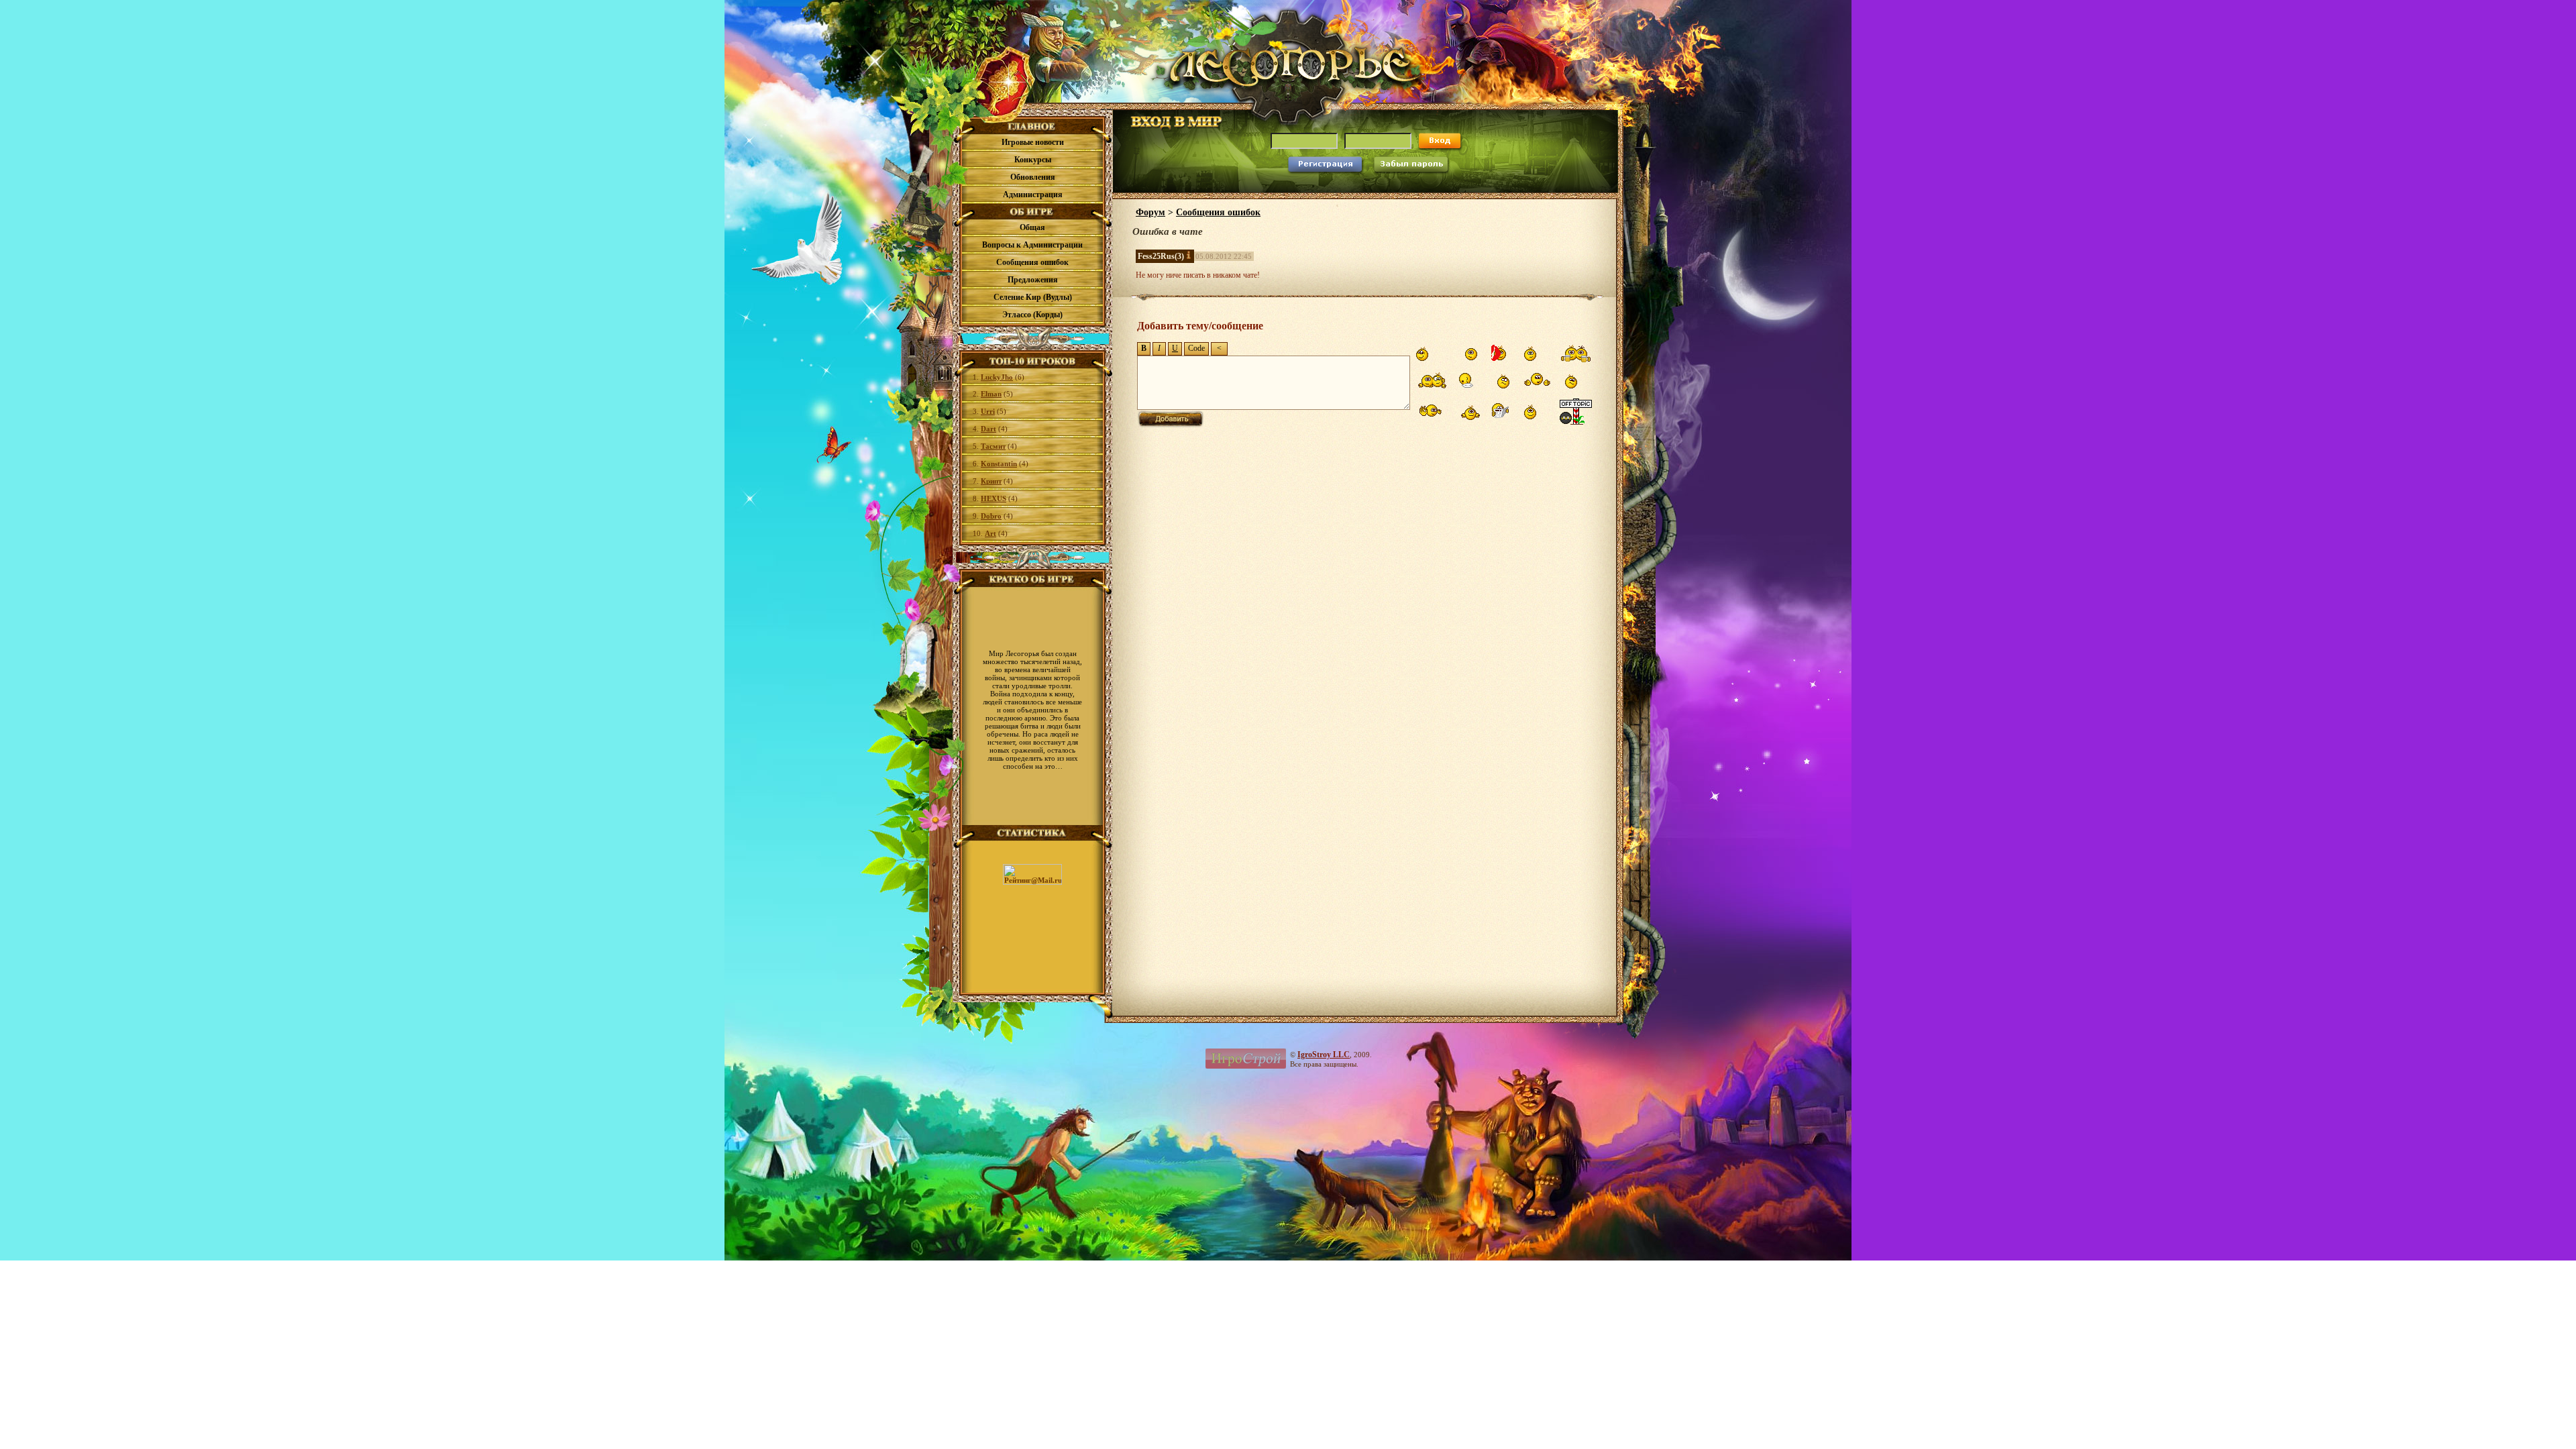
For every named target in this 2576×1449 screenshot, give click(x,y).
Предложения (1033, 280)
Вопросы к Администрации (1032, 245)
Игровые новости (1033, 142)
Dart (988, 429)
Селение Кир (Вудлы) (1033, 297)
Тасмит (993, 446)
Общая (1032, 227)
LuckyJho (997, 377)
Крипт (991, 481)
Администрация (1033, 195)
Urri (988, 411)
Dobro (991, 516)
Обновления (1033, 177)
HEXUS (994, 498)
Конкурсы (1033, 160)
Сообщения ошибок (1032, 262)
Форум (1150, 212)
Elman (991, 394)
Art (990, 533)
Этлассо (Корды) (1032, 315)
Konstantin (999, 464)
